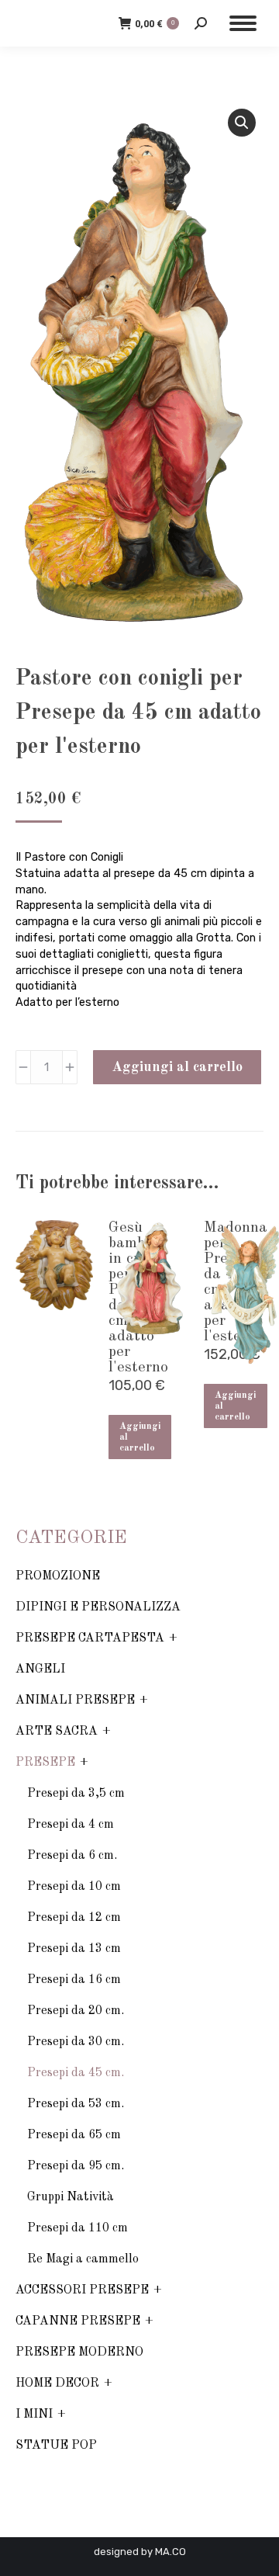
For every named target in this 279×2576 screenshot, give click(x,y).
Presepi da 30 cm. (76, 2042)
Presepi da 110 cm (77, 2228)
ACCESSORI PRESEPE (82, 2290)
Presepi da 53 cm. (76, 2104)
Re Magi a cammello (83, 2259)
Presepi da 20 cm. (76, 2011)
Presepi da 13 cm (74, 1949)
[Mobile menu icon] (243, 23)
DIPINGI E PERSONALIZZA (98, 1607)
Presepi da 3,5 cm (76, 1794)
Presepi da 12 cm (74, 1918)
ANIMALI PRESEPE (75, 1701)
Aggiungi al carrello (177, 1067)
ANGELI (40, 1669)
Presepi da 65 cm (74, 2135)
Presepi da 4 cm (71, 1825)
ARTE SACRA (57, 1732)
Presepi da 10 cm (74, 1887)
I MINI (34, 2415)
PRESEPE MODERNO (79, 2352)
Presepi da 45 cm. (76, 2073)
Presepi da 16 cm (74, 1980)
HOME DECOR (57, 2384)
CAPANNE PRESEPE (78, 2321)
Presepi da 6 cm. (72, 1856)
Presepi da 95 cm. (76, 2166)
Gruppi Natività (71, 2197)
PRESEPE (45, 1763)
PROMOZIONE (58, 1576)
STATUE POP (56, 2446)
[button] (242, 123)
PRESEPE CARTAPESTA (90, 1638)
